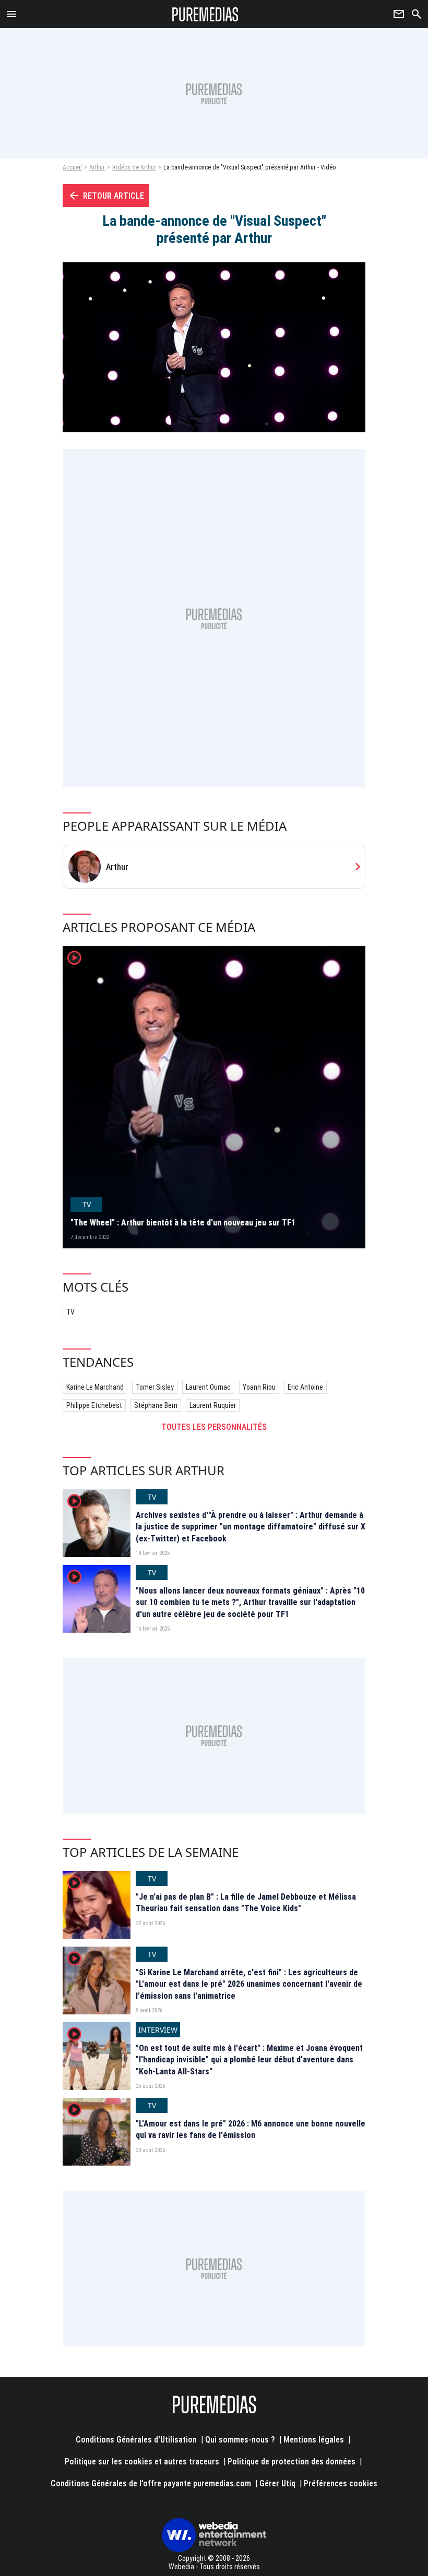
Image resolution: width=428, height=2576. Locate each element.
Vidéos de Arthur (134, 167)
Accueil (72, 167)
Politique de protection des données (292, 2462)
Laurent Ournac (208, 1387)
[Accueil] (205, 14)
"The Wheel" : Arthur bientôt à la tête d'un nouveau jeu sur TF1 (183, 1223)
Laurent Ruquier (213, 1405)
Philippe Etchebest (94, 1405)
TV (70, 1312)
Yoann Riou (259, 1387)
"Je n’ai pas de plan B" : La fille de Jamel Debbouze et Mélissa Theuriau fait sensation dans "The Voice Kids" (246, 1903)
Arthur (97, 167)
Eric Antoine (305, 1387)
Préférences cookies (341, 2483)
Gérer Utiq (277, 2483)
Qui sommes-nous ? (240, 2440)
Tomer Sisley (155, 1387)
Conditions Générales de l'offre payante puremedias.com (151, 2483)
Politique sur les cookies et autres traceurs (142, 2462)
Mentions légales (314, 2440)
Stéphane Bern (156, 1405)
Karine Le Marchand (95, 1387)
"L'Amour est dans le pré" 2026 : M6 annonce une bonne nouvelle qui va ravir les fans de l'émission (251, 2129)
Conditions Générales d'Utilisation (136, 2440)
